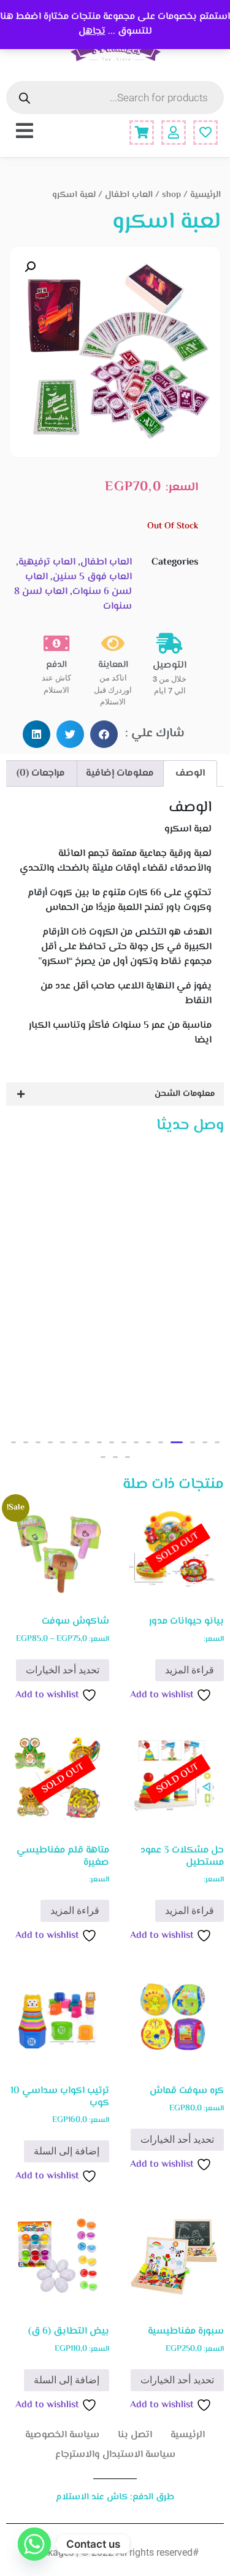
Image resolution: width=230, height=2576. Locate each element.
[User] (174, 133)
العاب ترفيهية (47, 562)
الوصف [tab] (190, 773)
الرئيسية (205, 195)
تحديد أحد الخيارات (63, 1670)
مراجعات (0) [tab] (41, 773)
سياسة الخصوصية (62, 2435)
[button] (30, 267)
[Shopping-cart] (142, 133)
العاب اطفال (129, 195)
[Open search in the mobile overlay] (115, 98)
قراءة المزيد (190, 1670)
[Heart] (205, 133)
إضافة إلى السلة (67, 2151)
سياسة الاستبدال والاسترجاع (115, 2455)
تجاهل (92, 32)
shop (171, 195)
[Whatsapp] (34, 2544)
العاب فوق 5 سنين (92, 577)
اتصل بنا (135, 2435)
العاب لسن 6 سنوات (79, 584)
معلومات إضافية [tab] (120, 773)
